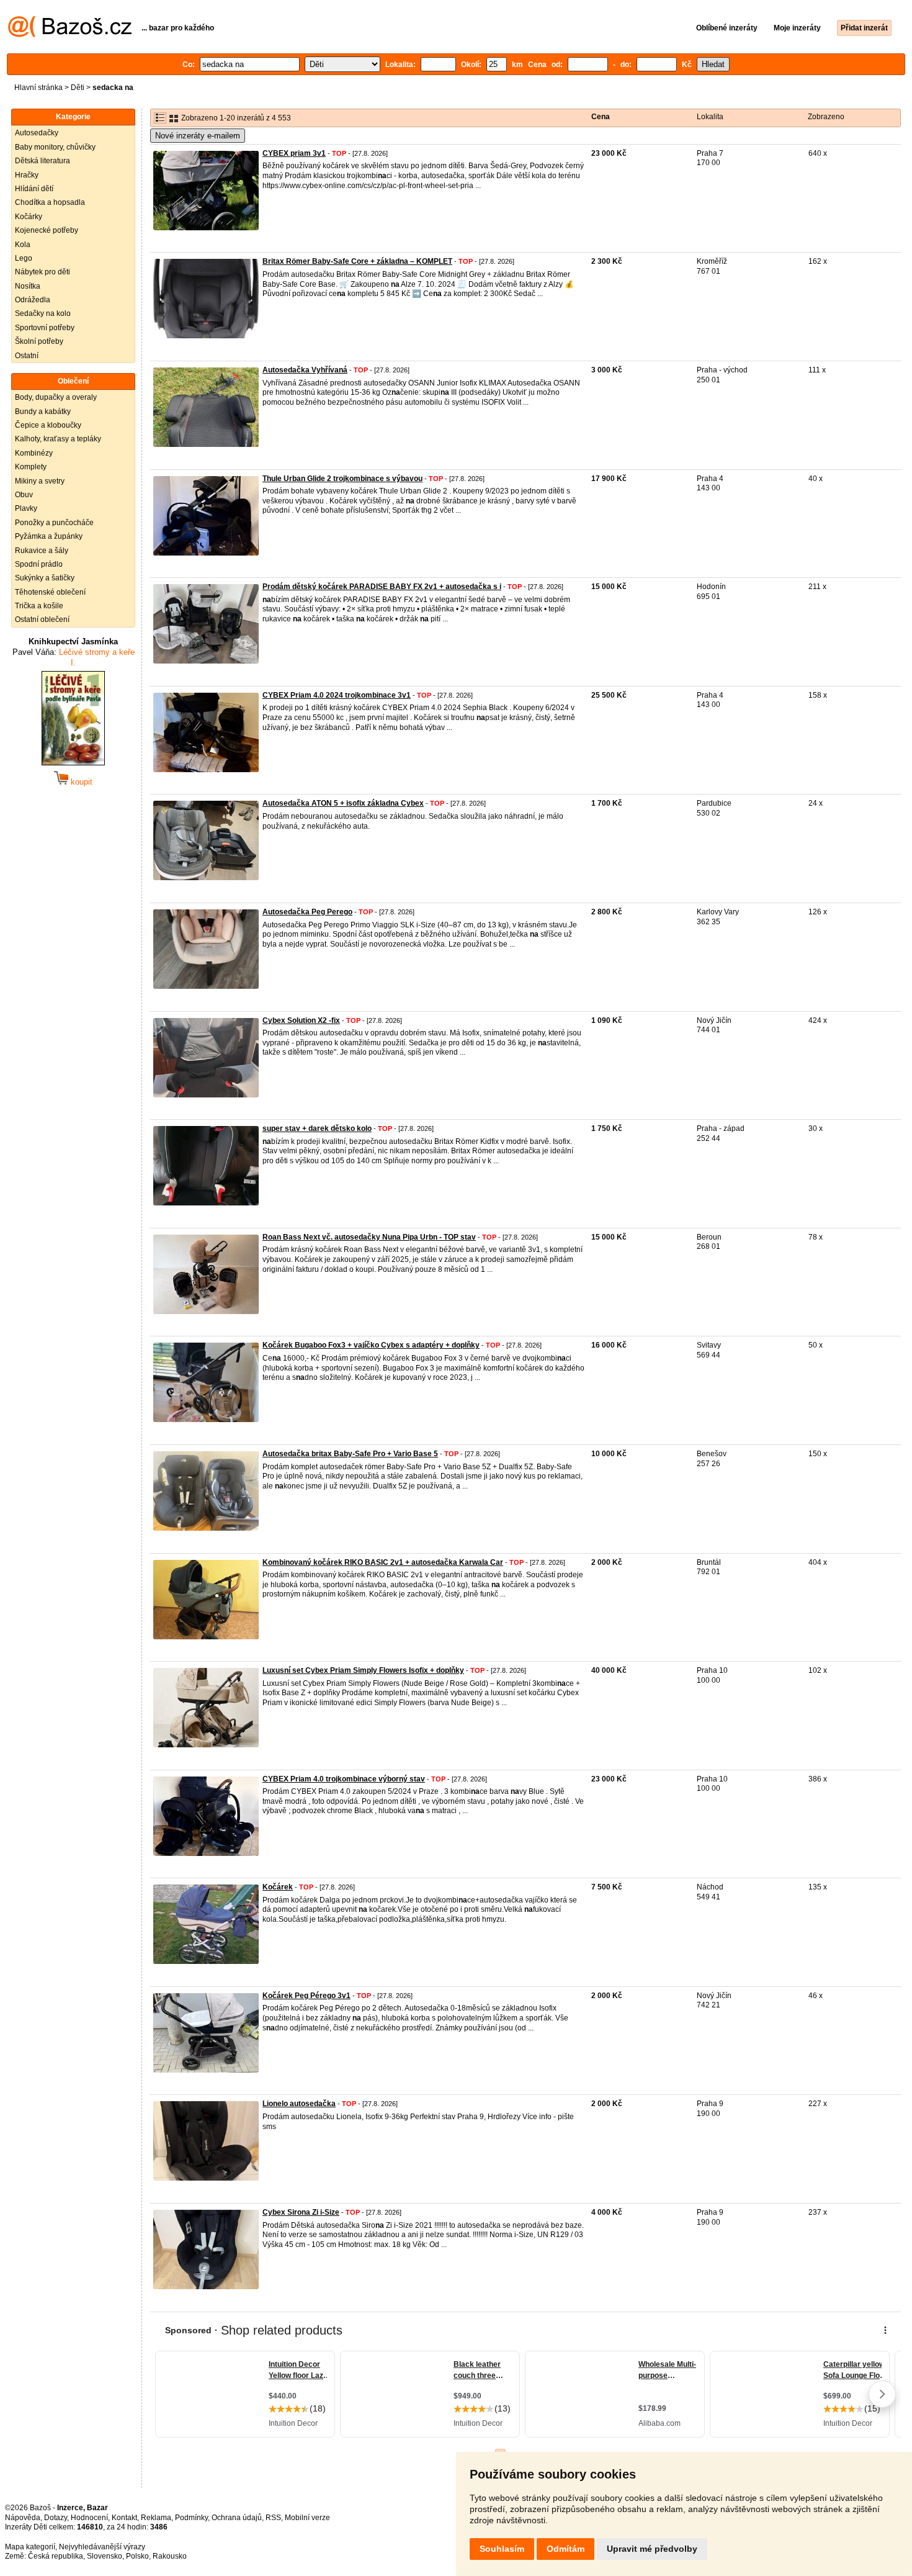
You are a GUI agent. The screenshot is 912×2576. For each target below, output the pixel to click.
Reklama (156, 2518)
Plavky (26, 508)
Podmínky (191, 2518)
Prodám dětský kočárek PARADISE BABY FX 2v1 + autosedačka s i (382, 587)
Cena (601, 117)
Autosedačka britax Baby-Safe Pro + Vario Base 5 (350, 1454)
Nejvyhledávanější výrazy (102, 2547)
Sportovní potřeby (45, 328)
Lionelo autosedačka (299, 2104)
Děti (78, 88)
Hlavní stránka (38, 88)
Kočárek (278, 1887)
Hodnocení (89, 2518)
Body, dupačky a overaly (56, 397)
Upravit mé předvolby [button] (652, 2549)
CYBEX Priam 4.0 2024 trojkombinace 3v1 (337, 695)
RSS (273, 2518)
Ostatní (27, 356)
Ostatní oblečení (42, 619)
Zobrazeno (826, 117)
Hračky (27, 175)
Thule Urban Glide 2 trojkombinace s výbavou (342, 479)
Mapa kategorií (30, 2547)
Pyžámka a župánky (49, 536)
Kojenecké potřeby (47, 230)
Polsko (137, 2556)
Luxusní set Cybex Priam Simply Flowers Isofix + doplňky (363, 1670)
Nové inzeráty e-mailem (198, 136)
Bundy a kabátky (43, 412)
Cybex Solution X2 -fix (301, 1020)
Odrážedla (33, 300)
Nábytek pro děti (42, 272)
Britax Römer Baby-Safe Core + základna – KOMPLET (357, 261)
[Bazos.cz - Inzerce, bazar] (70, 35)
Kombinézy (34, 453)
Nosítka (28, 286)
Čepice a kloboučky (48, 425)
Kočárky (29, 217)
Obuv (24, 495)
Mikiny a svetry (40, 481)
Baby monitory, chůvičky (55, 147)
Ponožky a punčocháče (54, 523)
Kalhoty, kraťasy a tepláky (58, 439)
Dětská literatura (42, 161)
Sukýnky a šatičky (45, 578)
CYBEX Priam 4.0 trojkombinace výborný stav (344, 1779)
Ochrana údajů (237, 2518)
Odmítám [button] (566, 2549)
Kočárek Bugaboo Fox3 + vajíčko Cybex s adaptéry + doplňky (371, 1345)
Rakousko (170, 2556)
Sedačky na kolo (43, 313)
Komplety (31, 467)
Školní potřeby (39, 341)
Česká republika (56, 2556)
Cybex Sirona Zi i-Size (301, 2212)
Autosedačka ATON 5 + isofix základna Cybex (343, 803)
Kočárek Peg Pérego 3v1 (306, 1996)
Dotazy (56, 2518)
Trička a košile (39, 606)
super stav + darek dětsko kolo (317, 1128)
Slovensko (105, 2556)
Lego (24, 258)
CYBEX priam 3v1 (294, 153)
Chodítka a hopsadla (50, 202)
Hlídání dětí (34, 189)
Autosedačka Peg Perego (307, 912)
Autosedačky (37, 133)
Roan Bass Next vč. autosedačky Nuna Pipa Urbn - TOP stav (369, 1237)
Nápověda (23, 2518)
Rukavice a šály (42, 551)
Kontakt (124, 2518)
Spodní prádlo (39, 564)
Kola (23, 245)
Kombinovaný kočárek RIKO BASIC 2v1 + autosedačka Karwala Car (383, 1562)
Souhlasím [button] (502, 2549)
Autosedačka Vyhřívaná (305, 370)
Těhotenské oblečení (50, 592)
